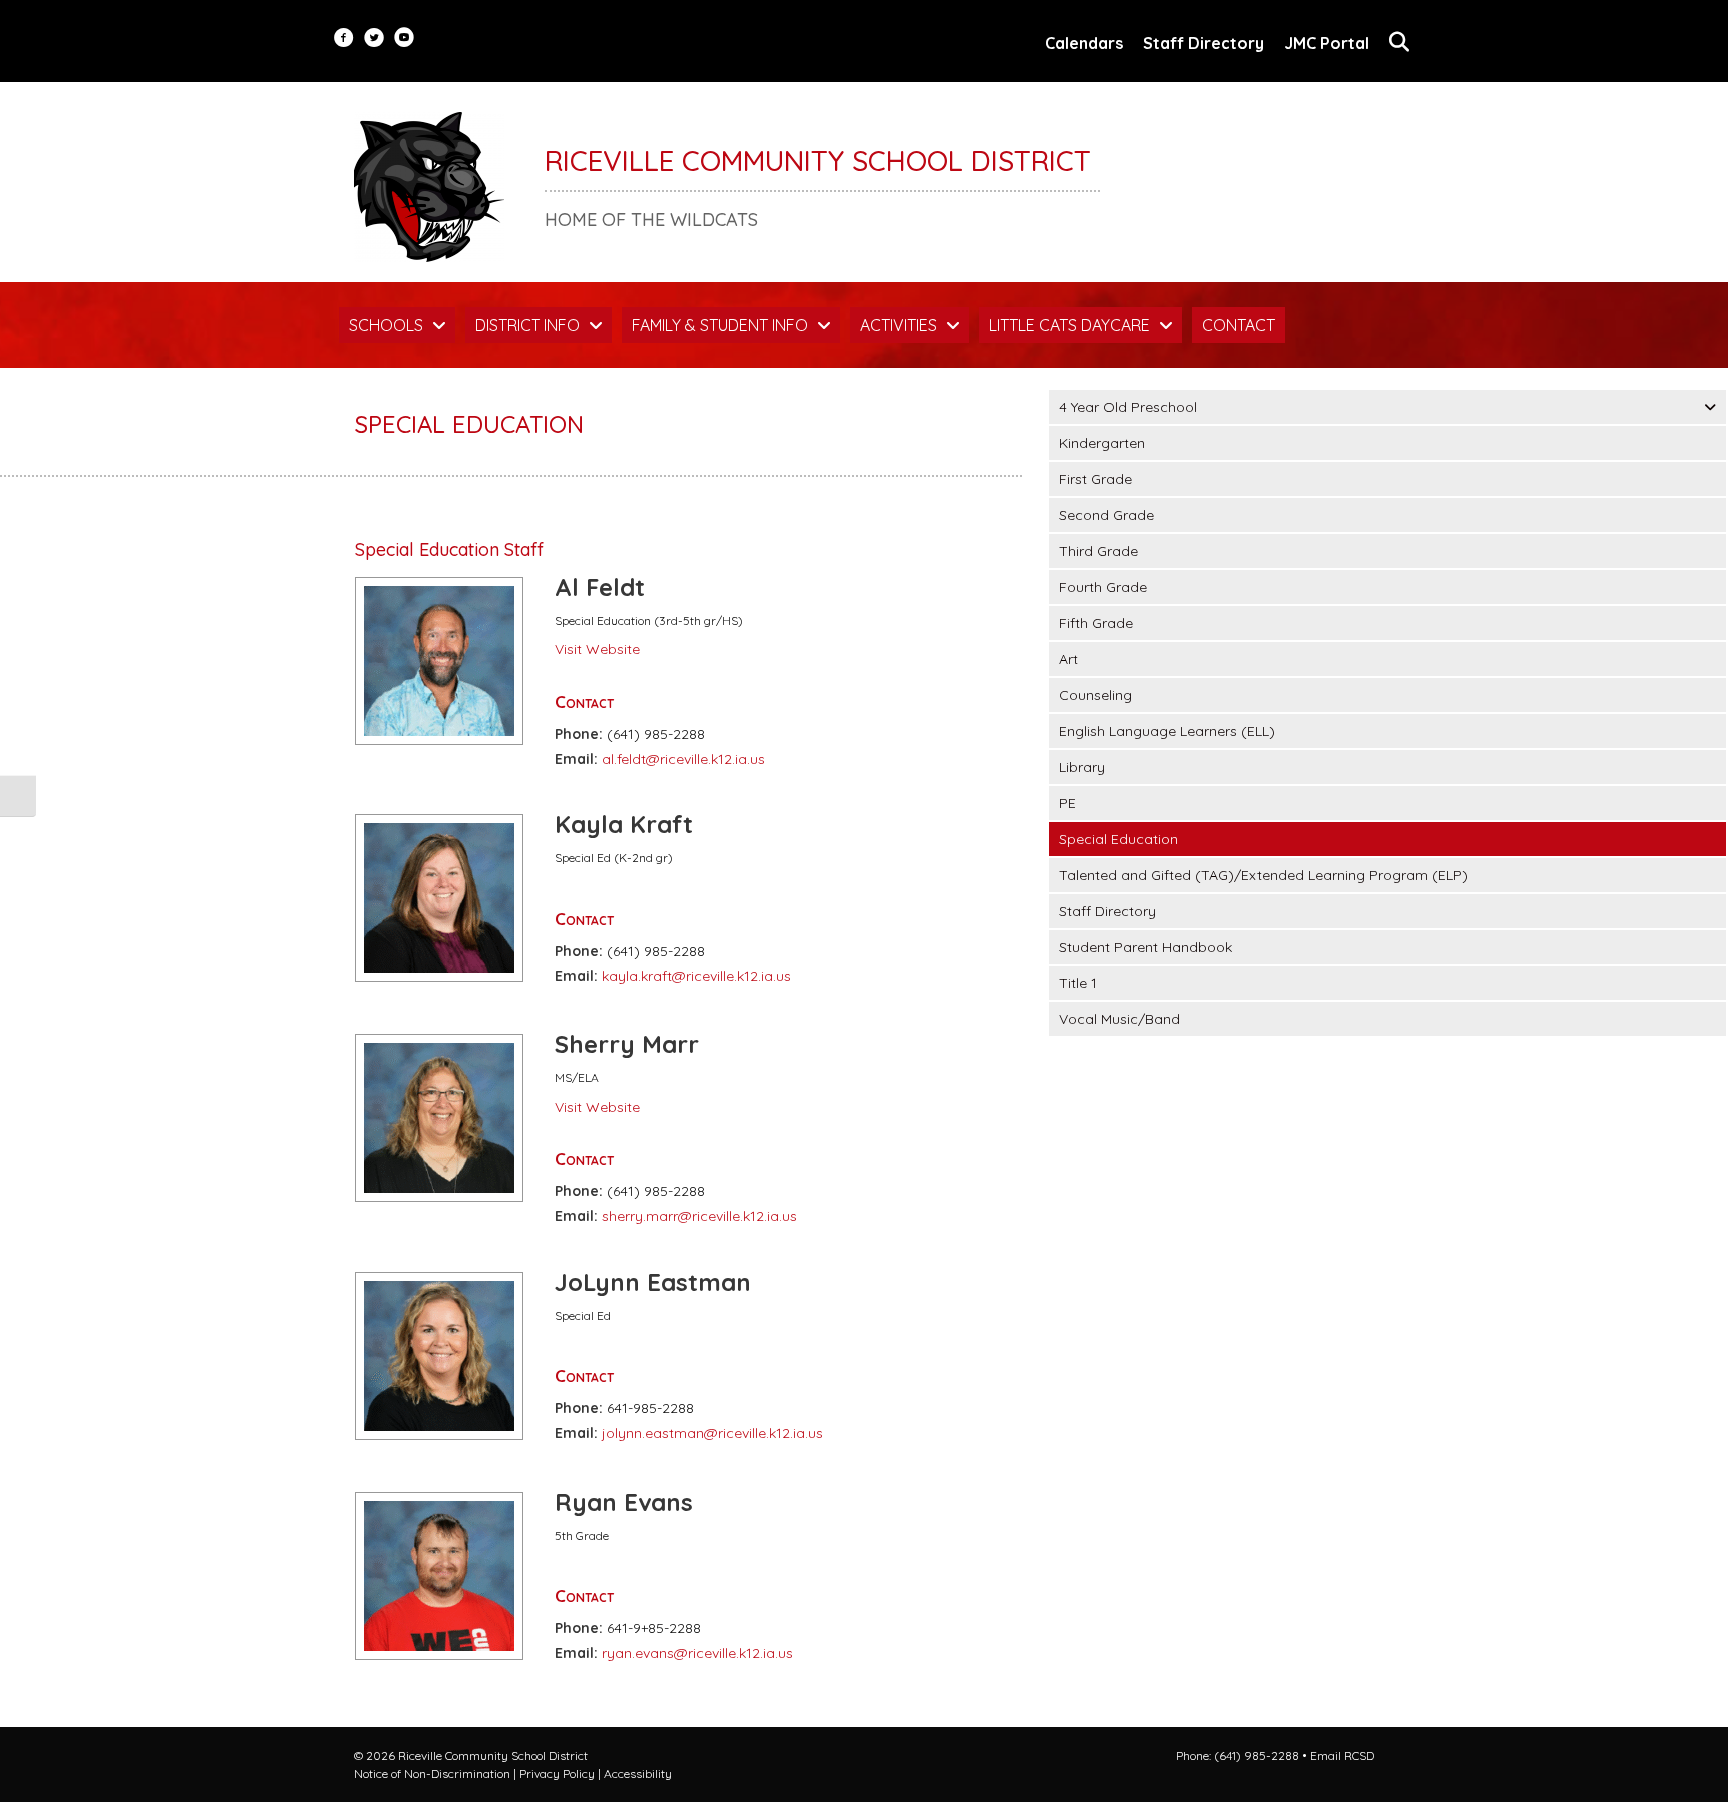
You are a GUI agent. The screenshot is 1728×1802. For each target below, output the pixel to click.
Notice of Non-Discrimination (432, 1773)
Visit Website (597, 649)
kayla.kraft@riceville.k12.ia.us (696, 976)
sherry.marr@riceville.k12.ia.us (699, 1216)
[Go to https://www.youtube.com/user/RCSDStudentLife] (404, 39)
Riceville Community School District (818, 160)
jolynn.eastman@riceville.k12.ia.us (712, 1433)
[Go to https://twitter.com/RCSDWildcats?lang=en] (374, 39)
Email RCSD (1342, 1755)
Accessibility (638, 1773)
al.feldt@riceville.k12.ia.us (683, 759)
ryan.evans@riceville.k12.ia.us (697, 1653)
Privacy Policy (557, 1773)
